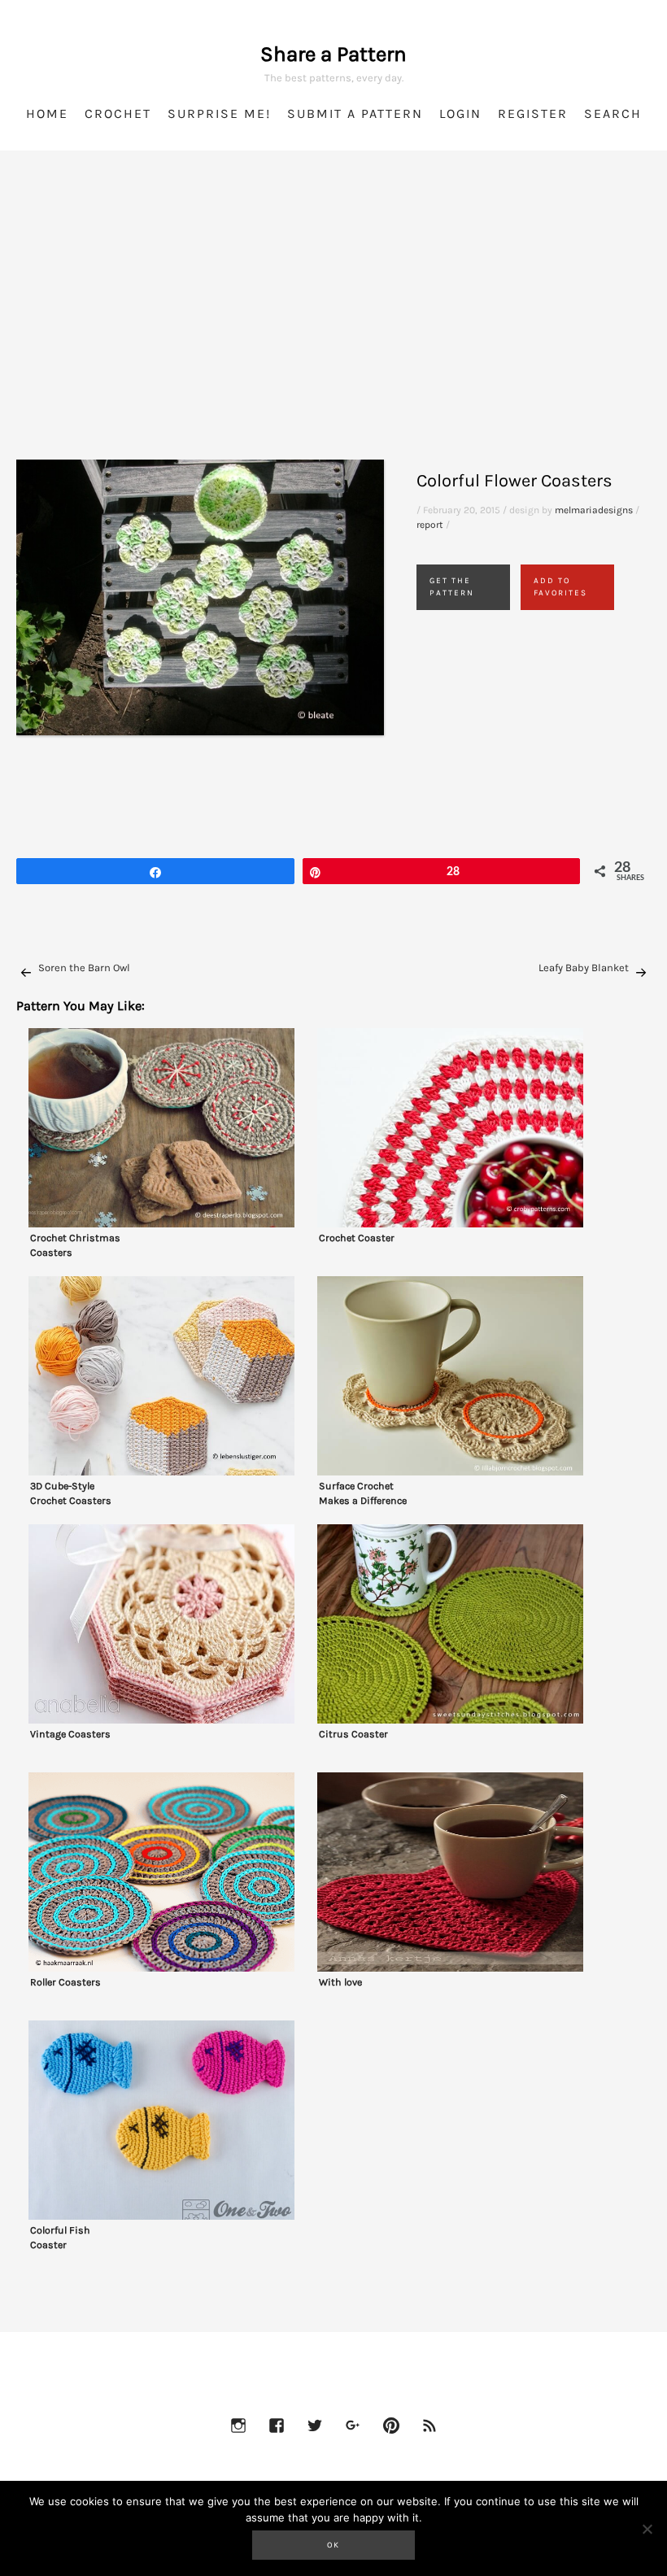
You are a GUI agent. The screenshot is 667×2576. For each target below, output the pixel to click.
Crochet (118, 113)
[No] (647, 2529)
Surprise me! (219, 113)
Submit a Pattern (355, 113)
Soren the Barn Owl (84, 968)
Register (533, 113)
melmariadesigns (594, 510)
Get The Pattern (452, 587)
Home (47, 113)
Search (613, 113)
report (430, 525)
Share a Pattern (333, 54)
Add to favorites (560, 587)
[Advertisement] (333, 325)
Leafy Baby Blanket (584, 968)
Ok (333, 2545)
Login (460, 113)
